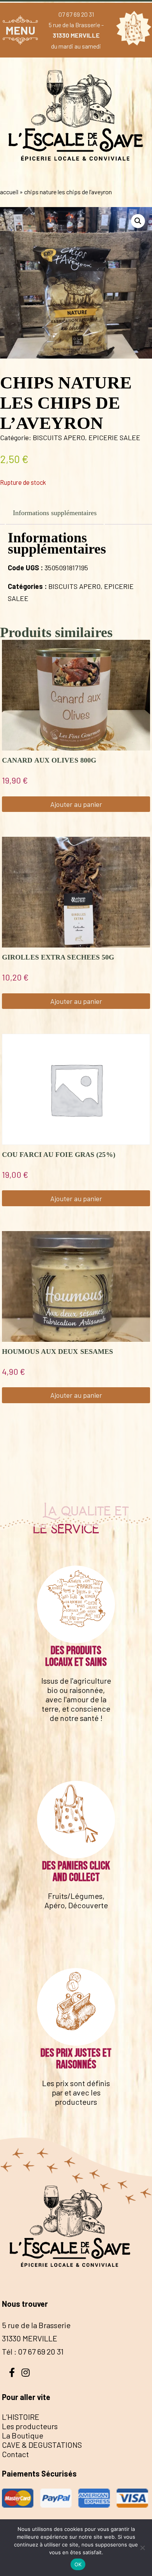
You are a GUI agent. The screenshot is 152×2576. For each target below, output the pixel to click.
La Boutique (23, 2435)
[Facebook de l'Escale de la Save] (12, 2372)
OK (78, 2564)
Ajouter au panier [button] (76, 804)
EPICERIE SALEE (114, 437)
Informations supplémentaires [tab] (55, 513)
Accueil (9, 192)
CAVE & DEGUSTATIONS (42, 2445)
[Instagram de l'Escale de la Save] (25, 2372)
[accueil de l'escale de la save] (76, 176)
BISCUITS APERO (59, 437)
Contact (15, 2454)
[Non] (142, 2548)
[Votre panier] (132, 30)
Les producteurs (30, 2426)
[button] (138, 221)
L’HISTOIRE (21, 2417)
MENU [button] (20, 30)
